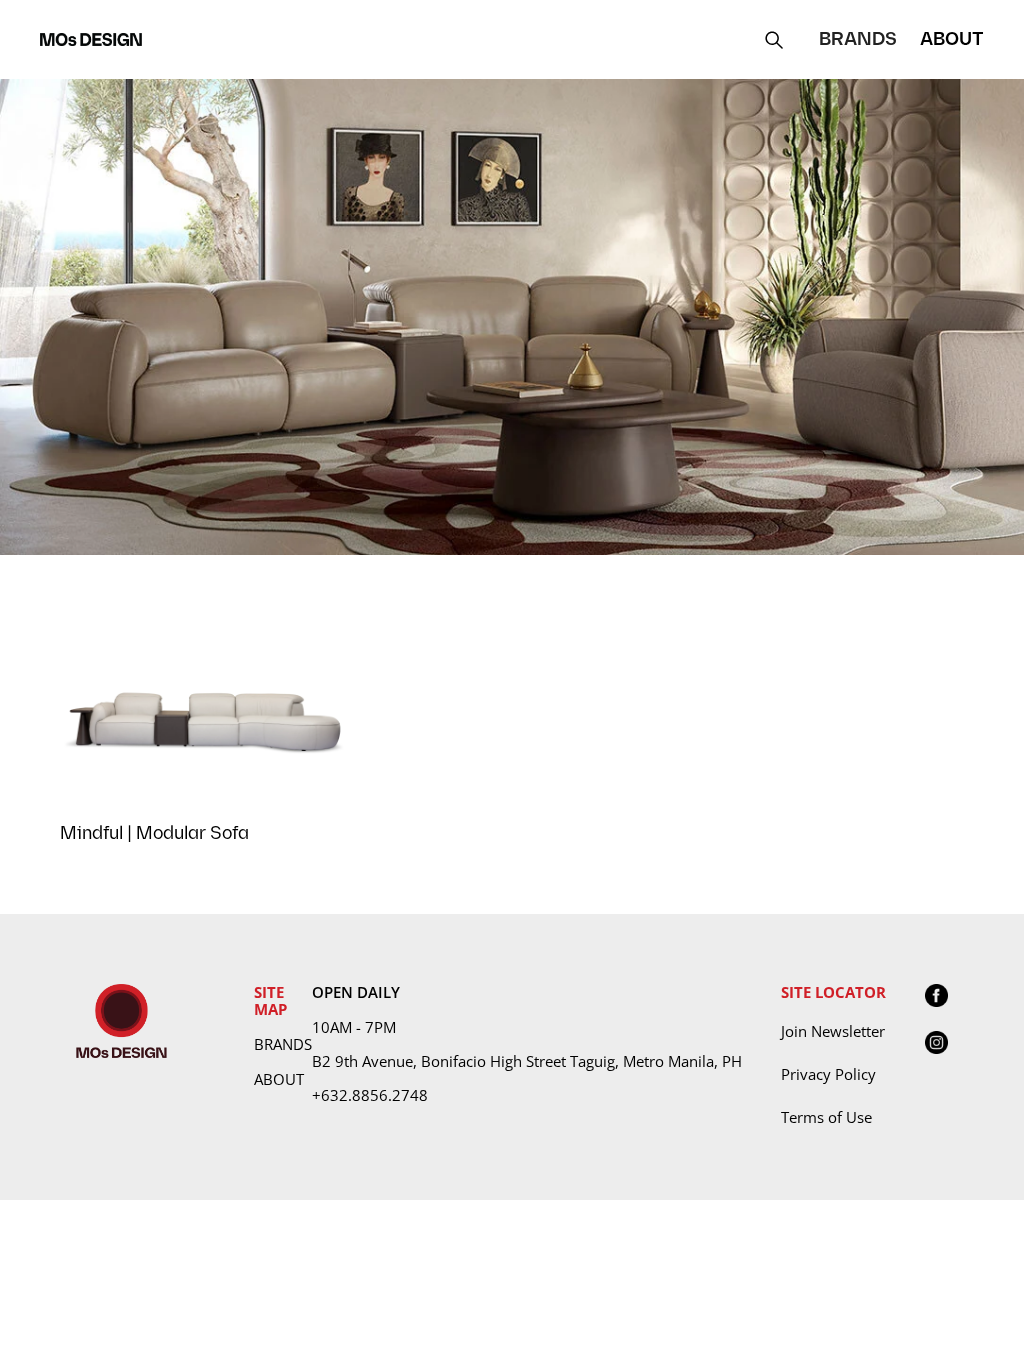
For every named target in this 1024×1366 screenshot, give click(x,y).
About (279, 1079)
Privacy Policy (828, 1074)
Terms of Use (826, 1117)
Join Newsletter (833, 1031)
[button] (858, 39)
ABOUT (952, 39)
